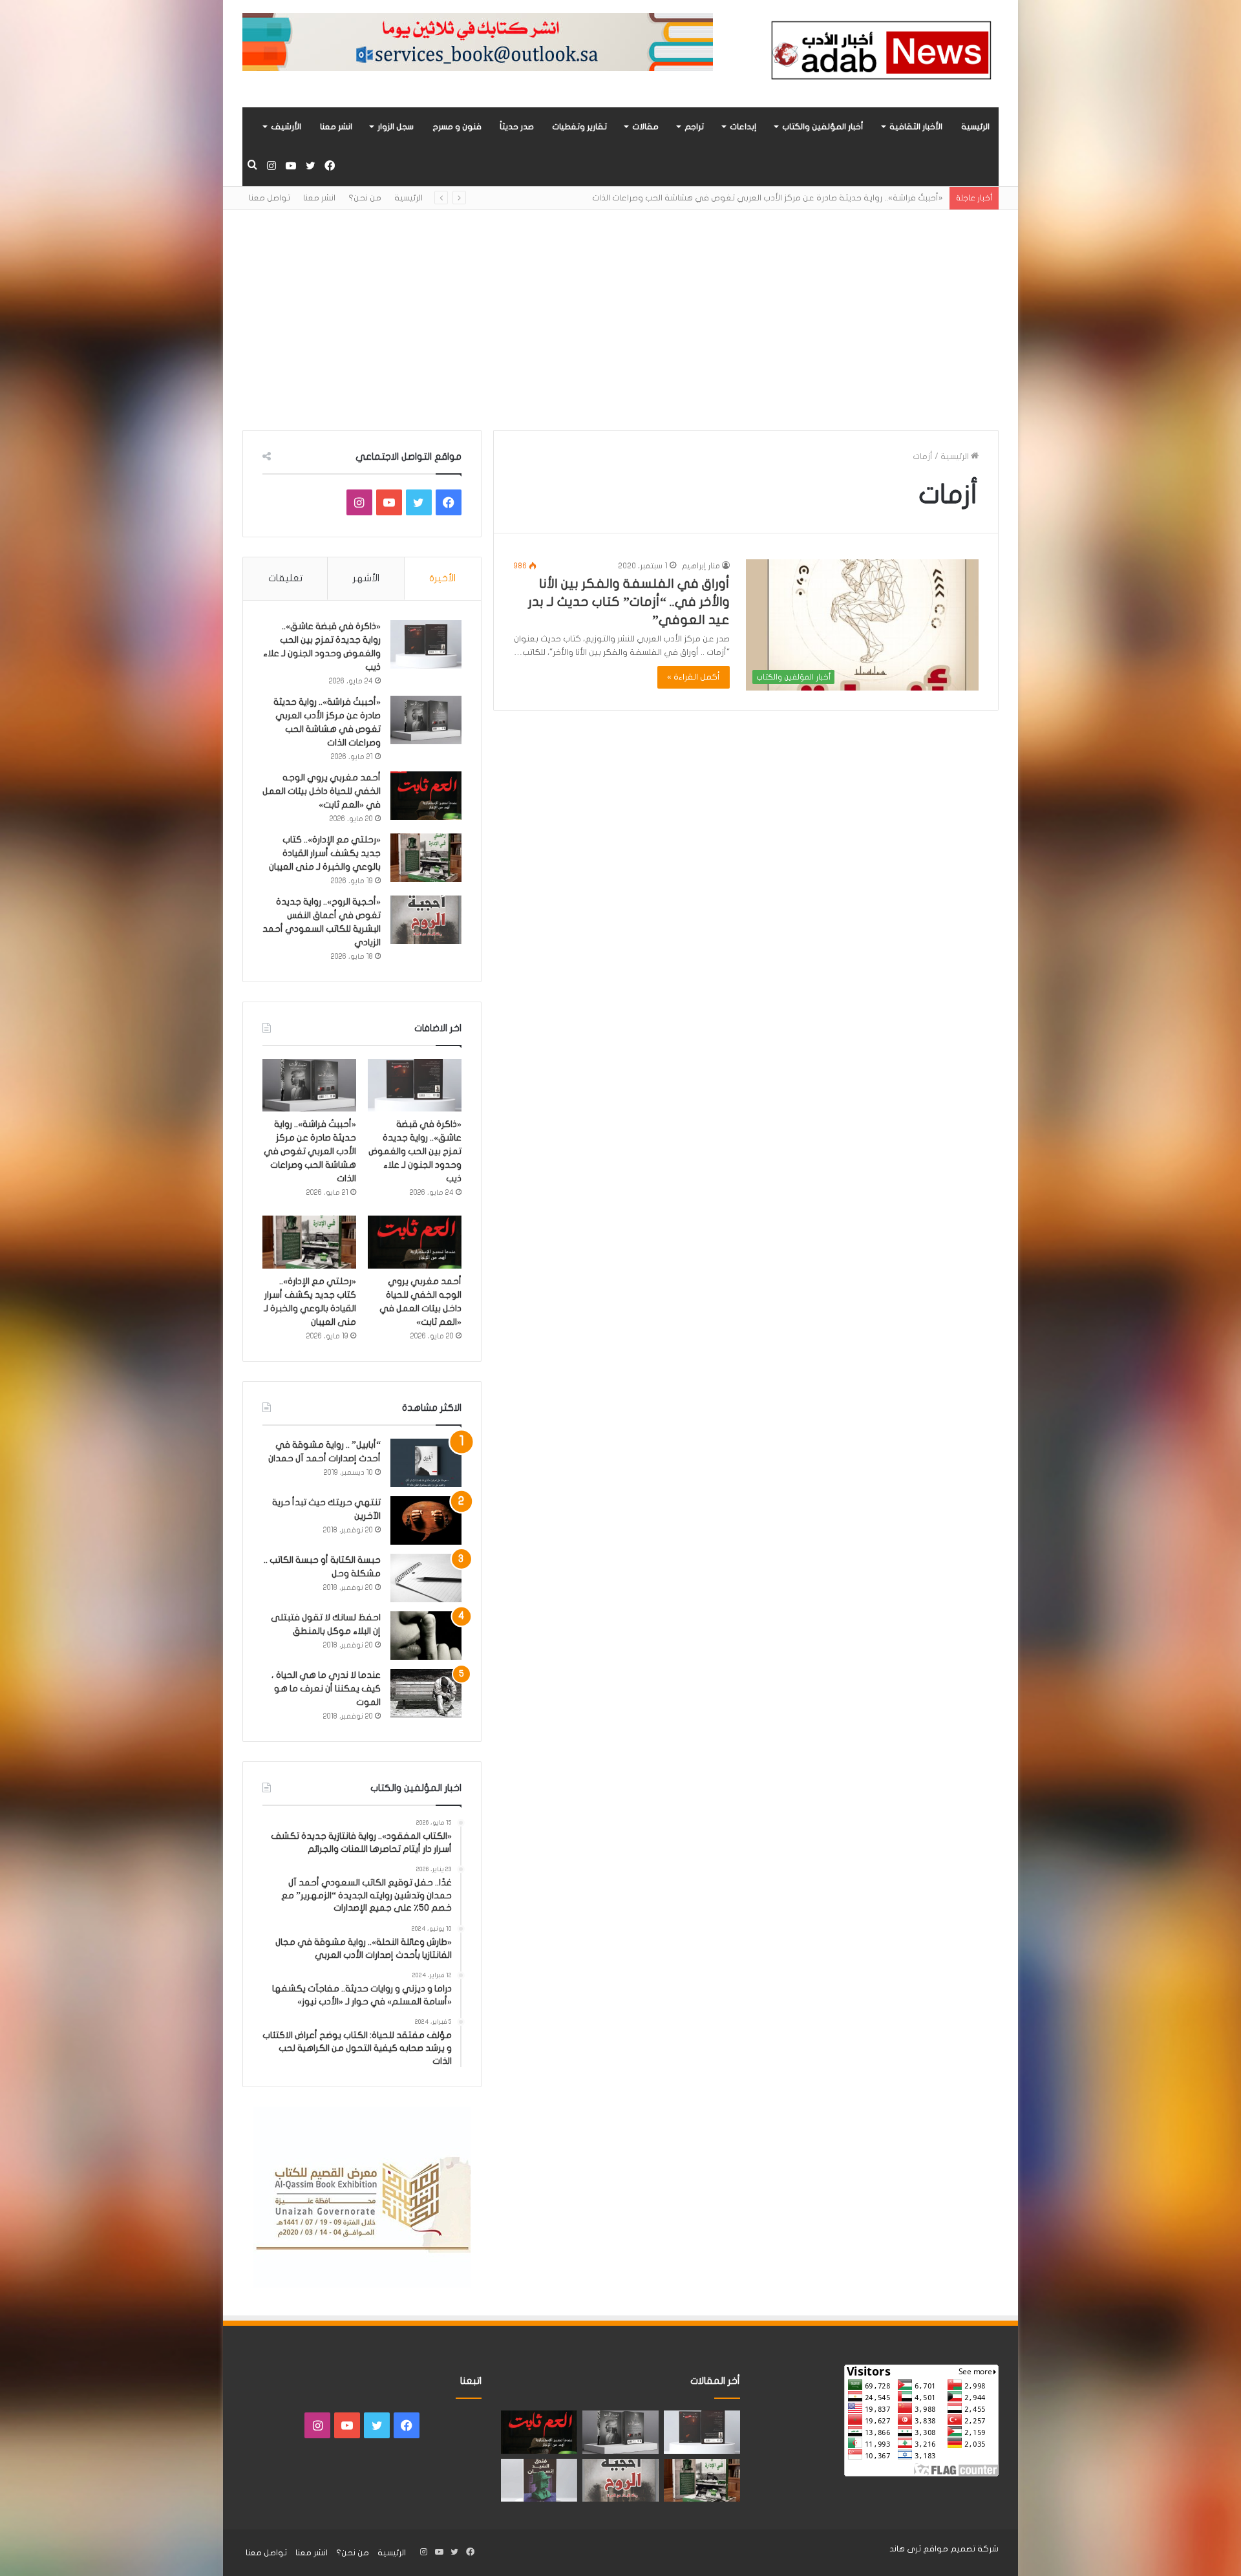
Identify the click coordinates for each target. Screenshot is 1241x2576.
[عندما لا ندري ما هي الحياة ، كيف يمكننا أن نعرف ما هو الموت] (426, 1693)
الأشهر (366, 578)
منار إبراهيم (701, 566)
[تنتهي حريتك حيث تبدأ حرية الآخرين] (426, 1520)
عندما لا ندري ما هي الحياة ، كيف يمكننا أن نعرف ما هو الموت (326, 1689)
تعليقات (285, 578)
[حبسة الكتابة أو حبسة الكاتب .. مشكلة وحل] (426, 1578)
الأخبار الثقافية (916, 127)
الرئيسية (975, 127)
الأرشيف (286, 127)
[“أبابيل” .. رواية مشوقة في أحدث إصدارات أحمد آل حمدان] (426, 1463)
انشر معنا (336, 127)
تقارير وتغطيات (579, 127)
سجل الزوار (396, 127)
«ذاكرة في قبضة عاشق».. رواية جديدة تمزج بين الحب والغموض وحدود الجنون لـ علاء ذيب (415, 1151)
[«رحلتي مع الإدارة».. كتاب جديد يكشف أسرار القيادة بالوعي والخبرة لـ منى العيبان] (426, 858)
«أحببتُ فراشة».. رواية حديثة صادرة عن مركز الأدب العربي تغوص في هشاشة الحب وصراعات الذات (310, 1151)
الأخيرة (442, 578)
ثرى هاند (905, 2549)
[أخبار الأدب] (879, 54)
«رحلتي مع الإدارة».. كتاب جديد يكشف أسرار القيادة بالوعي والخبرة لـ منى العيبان (325, 853)
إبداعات (743, 127)
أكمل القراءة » (694, 677)
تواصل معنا (270, 198)
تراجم (694, 127)
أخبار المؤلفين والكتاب (823, 127)
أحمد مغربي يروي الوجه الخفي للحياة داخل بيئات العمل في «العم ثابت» (322, 791)
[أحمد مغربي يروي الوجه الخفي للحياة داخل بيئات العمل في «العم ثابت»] (426, 796)
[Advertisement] (620, 320)
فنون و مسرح (457, 127)
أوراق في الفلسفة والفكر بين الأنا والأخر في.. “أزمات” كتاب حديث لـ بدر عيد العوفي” (629, 602)
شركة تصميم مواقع (961, 2549)
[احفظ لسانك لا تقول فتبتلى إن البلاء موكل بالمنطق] (426, 1636)
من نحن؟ (365, 198)
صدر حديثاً (517, 127)
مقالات (645, 127)
